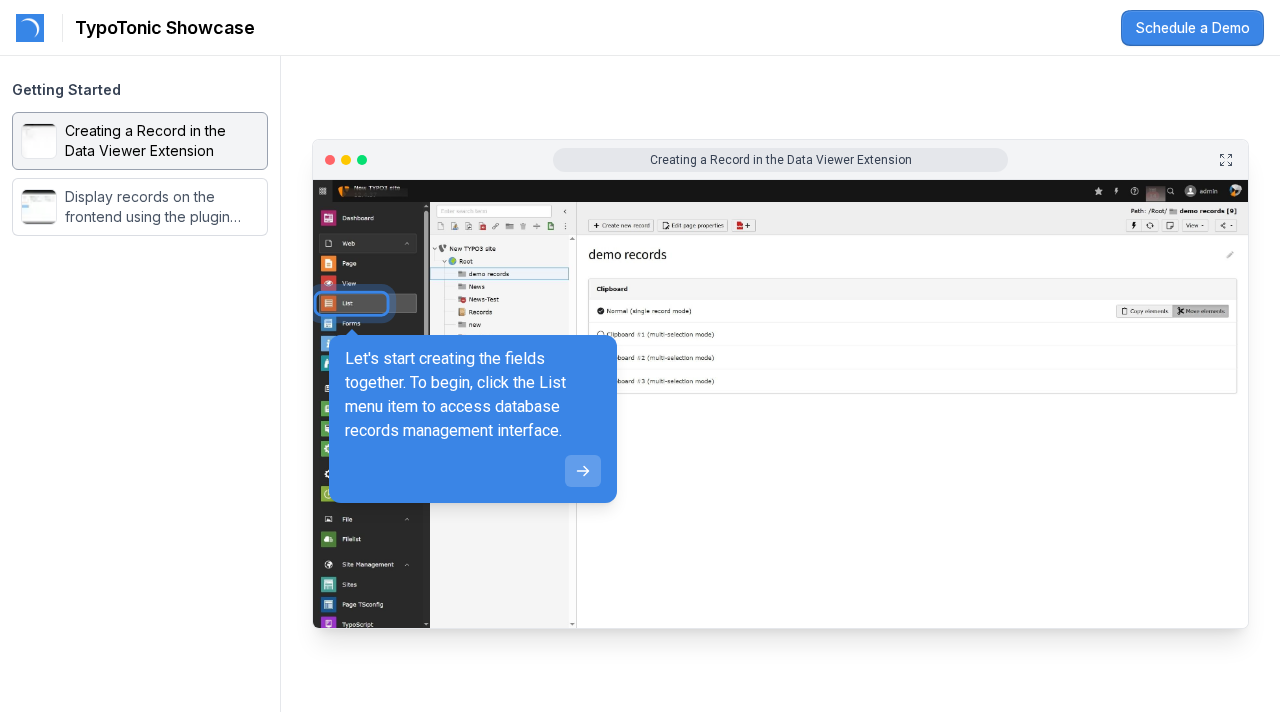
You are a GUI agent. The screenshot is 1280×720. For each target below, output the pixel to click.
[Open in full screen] (1226, 160)
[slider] (518, 620)
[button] (140, 141)
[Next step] (583, 471)
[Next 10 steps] (1222, 620)
